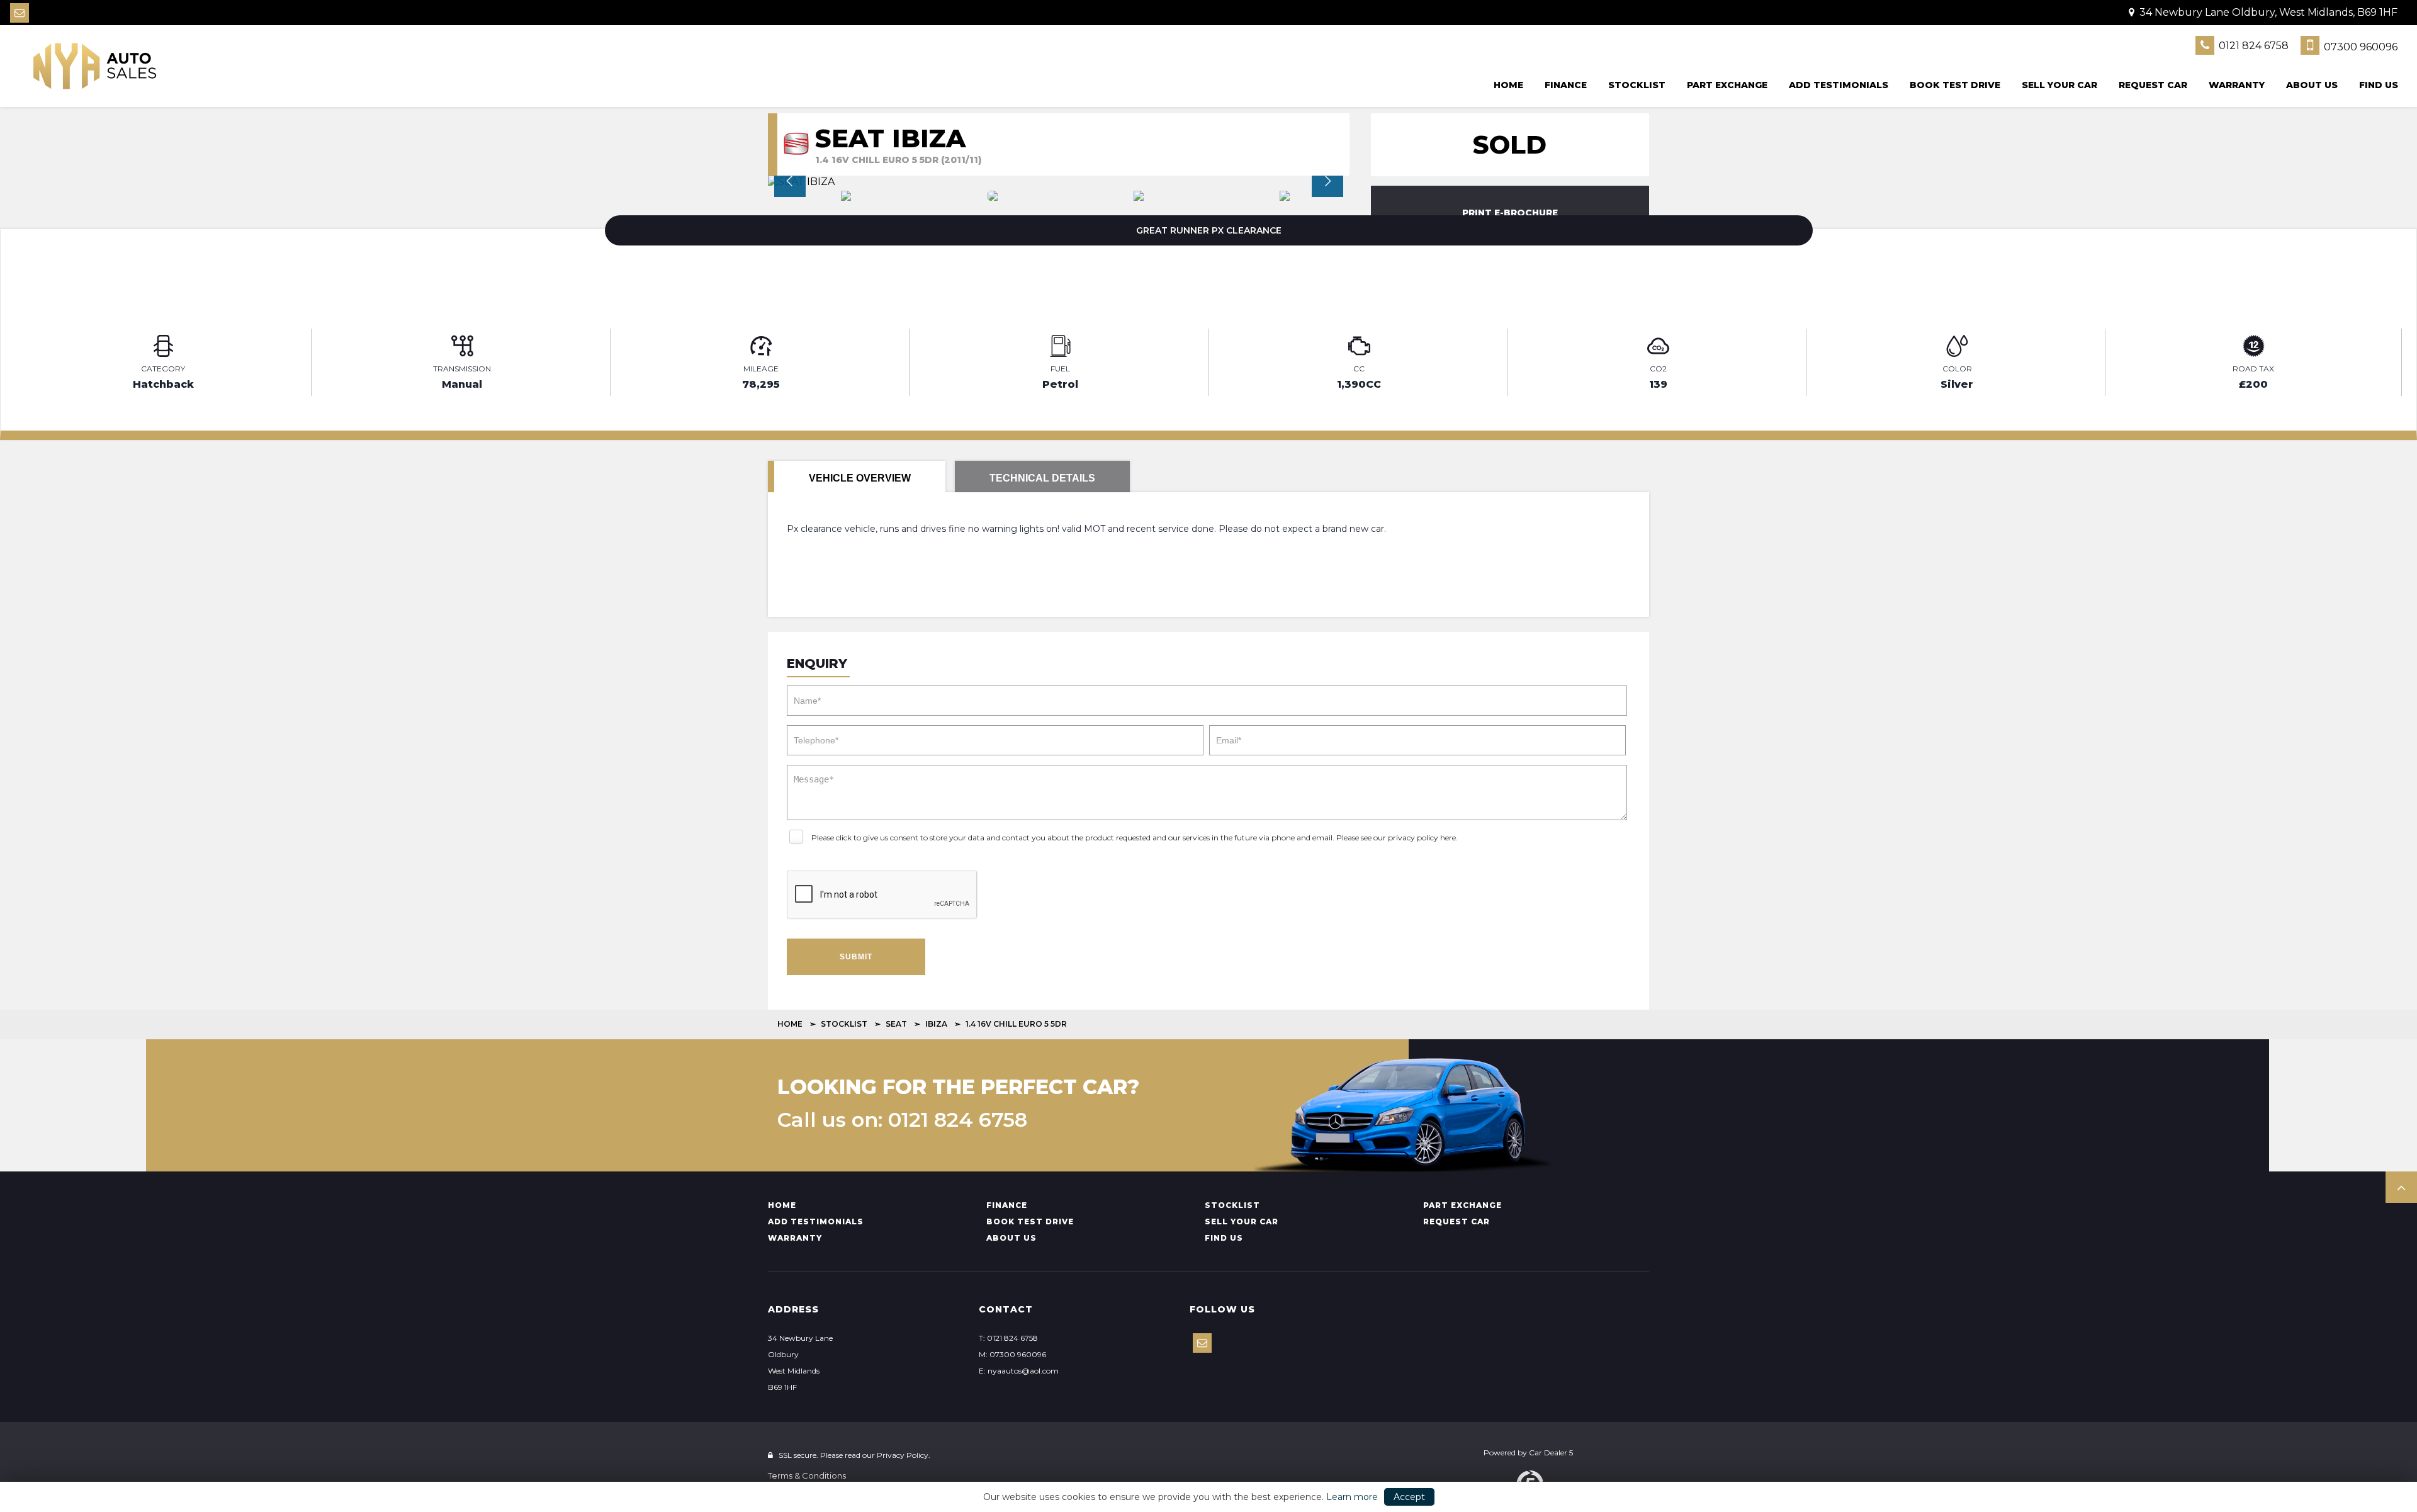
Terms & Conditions (807, 1475)
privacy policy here (1422, 838)
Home (1508, 85)
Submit (856, 957)
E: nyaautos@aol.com (1019, 1371)
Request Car (2153, 85)
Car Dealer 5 (1551, 1453)
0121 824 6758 (2252, 46)
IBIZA (936, 1024)
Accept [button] (1409, 1497)
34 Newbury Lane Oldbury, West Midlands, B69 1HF (2267, 12)
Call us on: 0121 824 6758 (902, 1120)
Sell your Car (2059, 85)
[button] (2401, 1187)
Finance (1566, 85)
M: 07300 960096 (1012, 1354)
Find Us (2379, 85)
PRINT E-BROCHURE (1510, 213)
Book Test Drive (1955, 85)
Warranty (2237, 85)
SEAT (896, 1024)
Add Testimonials (1839, 85)
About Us (2312, 85)
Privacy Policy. (904, 1455)
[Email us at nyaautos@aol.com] (20, 13)
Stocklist (1637, 85)
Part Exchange (1727, 85)
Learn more (1352, 1497)
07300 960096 (2359, 47)
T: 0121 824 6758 (1008, 1338)
